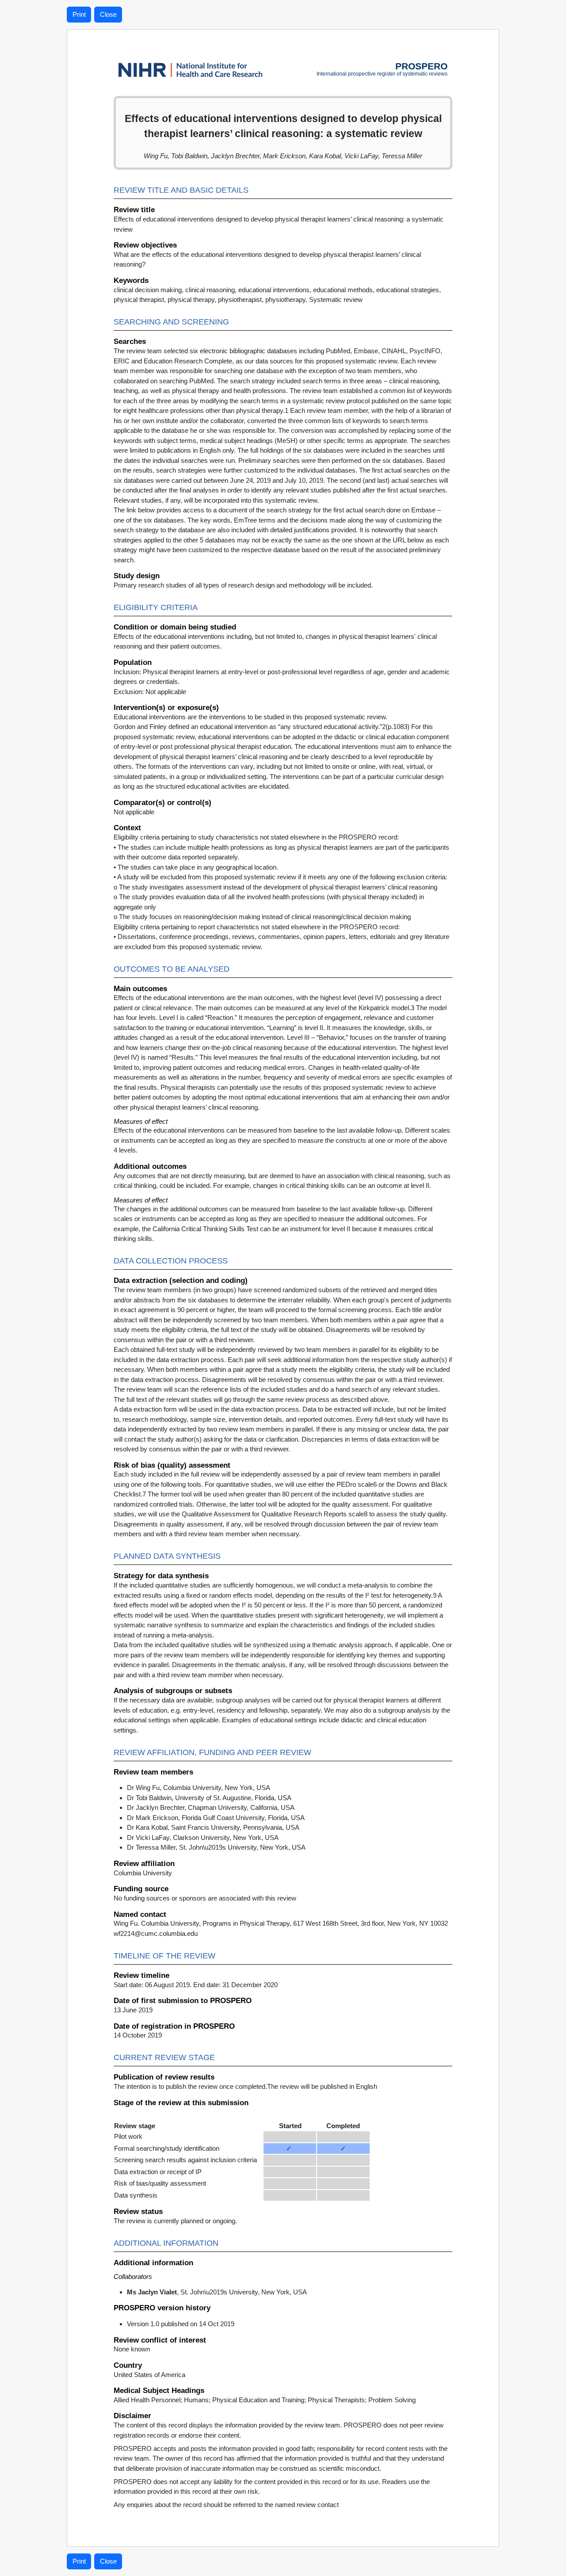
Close (108, 14)
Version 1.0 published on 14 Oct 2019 (181, 2324)
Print (79, 14)
